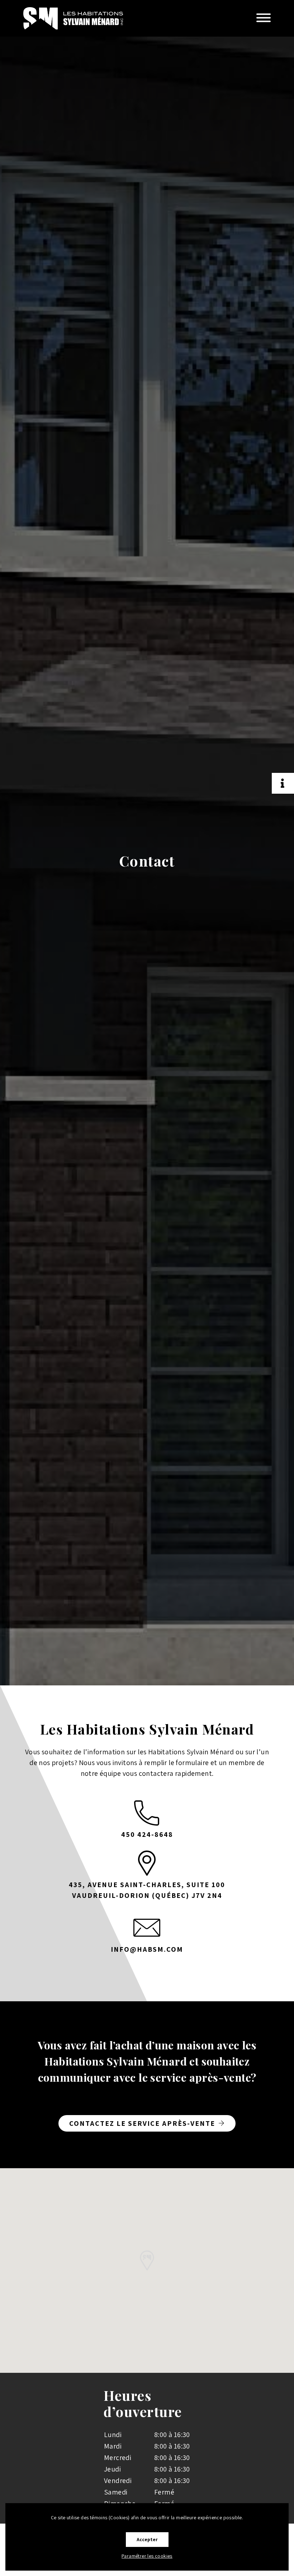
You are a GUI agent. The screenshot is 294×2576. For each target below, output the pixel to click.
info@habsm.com (147, 1949)
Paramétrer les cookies (147, 2556)
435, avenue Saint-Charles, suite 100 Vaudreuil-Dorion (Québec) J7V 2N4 (147, 1890)
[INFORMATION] (283, 783)
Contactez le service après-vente (142, 2123)
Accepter (147, 2539)
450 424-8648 (147, 1834)
